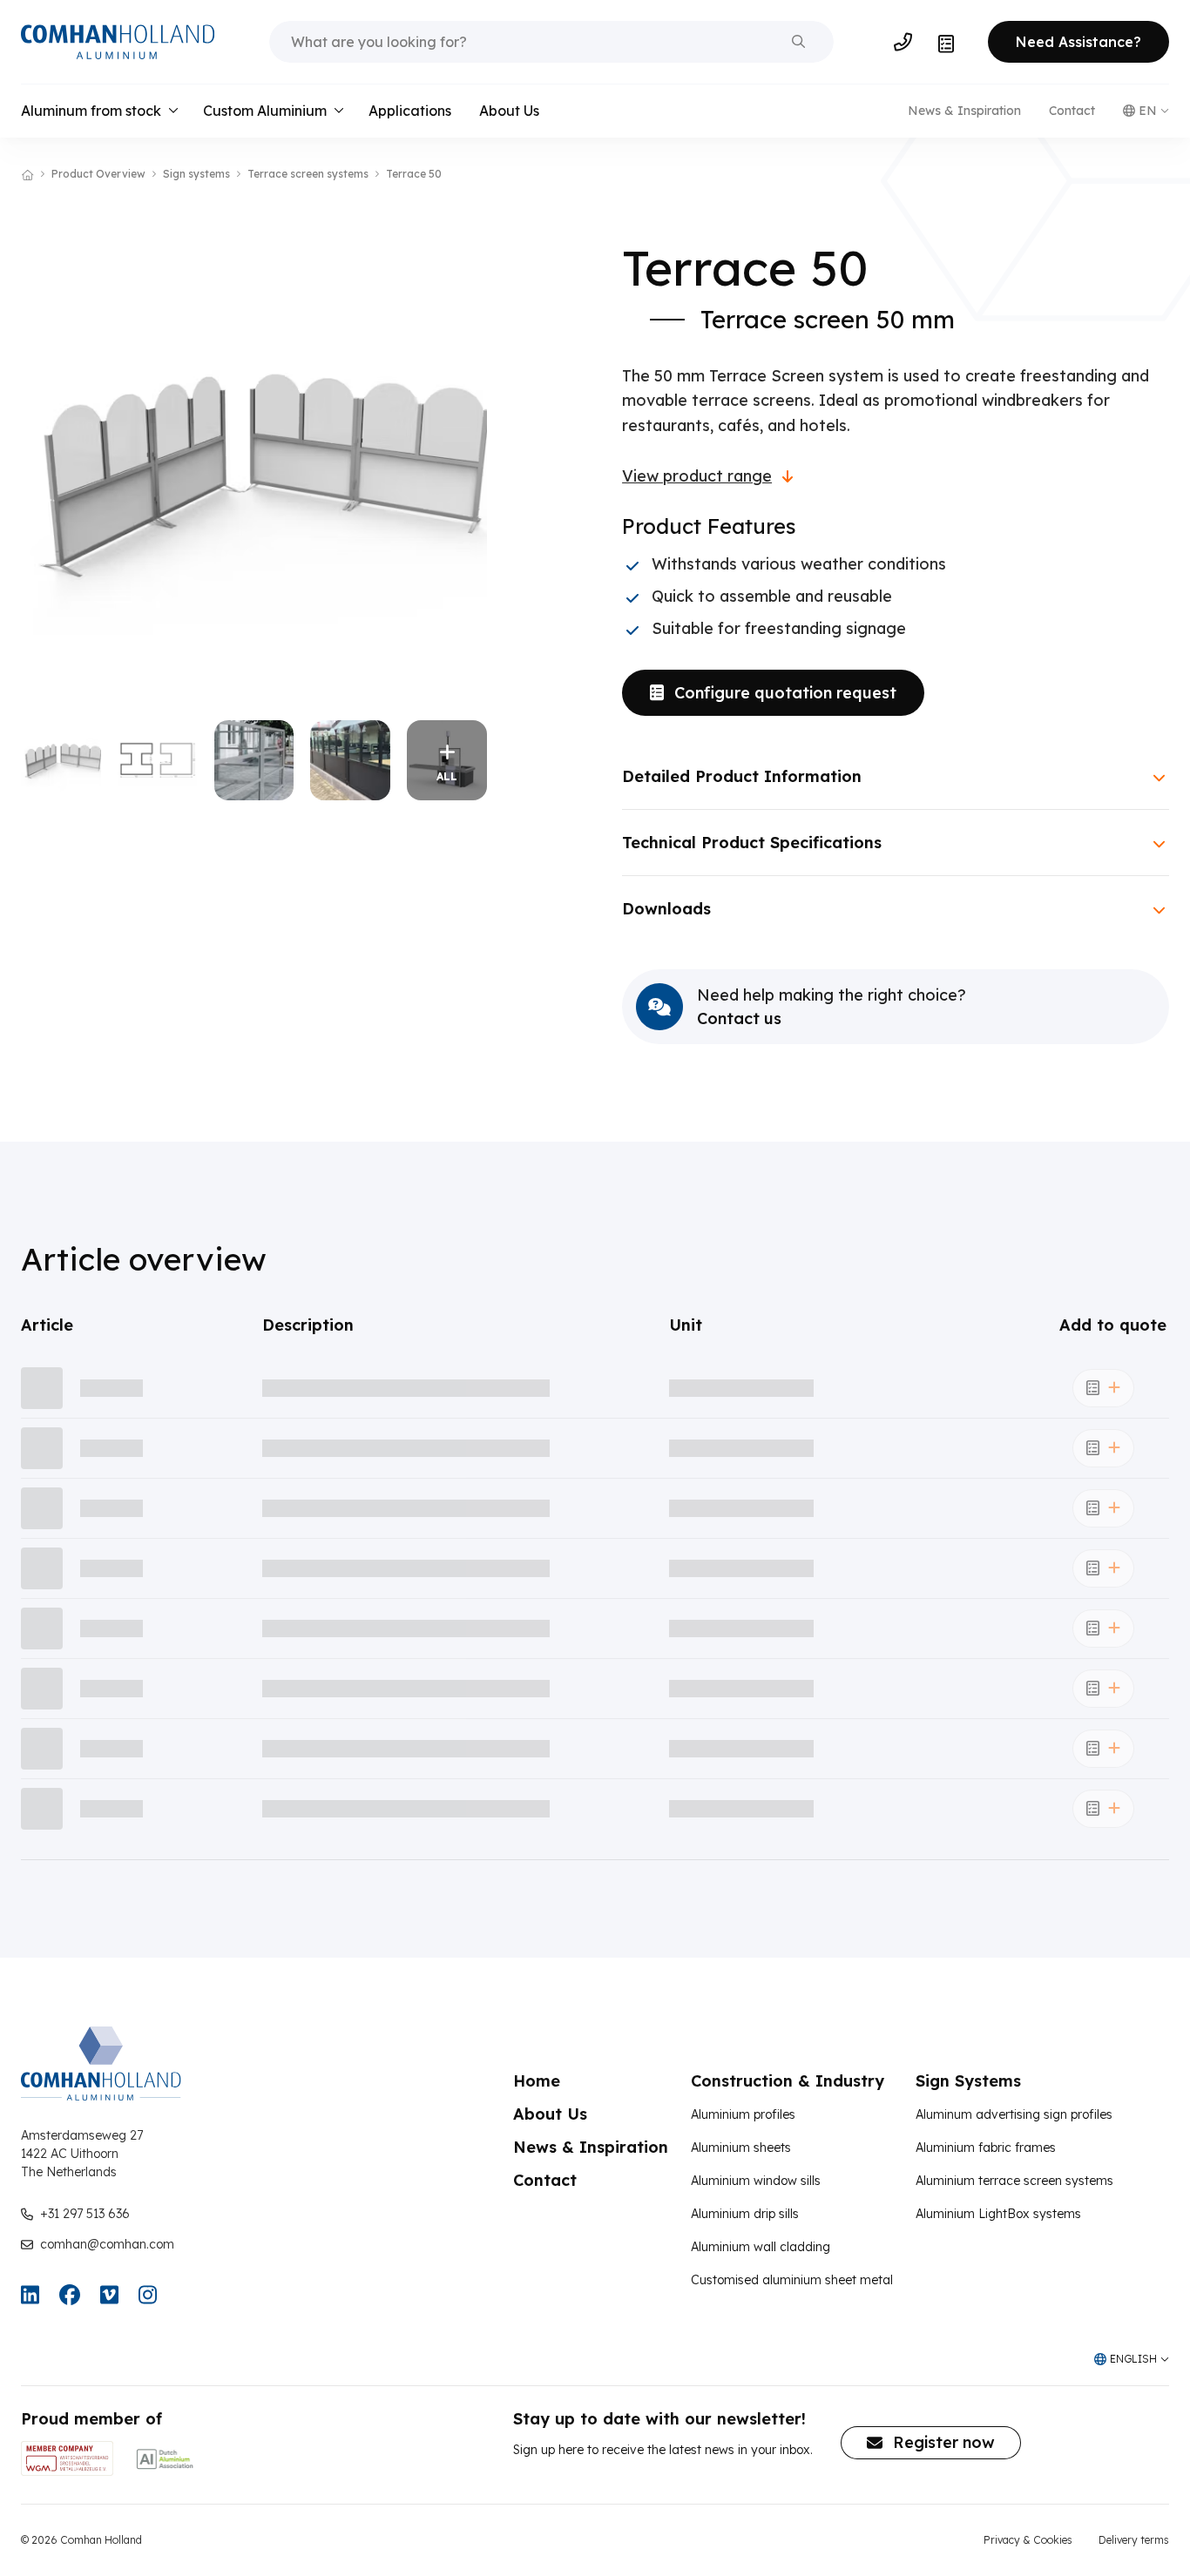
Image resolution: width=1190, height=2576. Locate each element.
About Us (509, 111)
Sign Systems (968, 2081)
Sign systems (196, 174)
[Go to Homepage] (118, 42)
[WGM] (67, 2458)
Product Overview (98, 174)
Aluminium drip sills (745, 2214)
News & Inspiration (964, 111)
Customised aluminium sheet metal (792, 2280)
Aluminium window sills (756, 2181)
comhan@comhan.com (107, 2244)
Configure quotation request (785, 693)
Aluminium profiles (743, 2114)
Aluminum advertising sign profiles (1014, 2114)
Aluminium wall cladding (761, 2247)
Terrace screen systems (308, 174)
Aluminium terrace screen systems (1014, 2181)
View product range (697, 476)
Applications (410, 111)
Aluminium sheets (741, 2148)
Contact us (739, 1019)
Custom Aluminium (265, 111)
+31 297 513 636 (85, 2214)
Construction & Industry (788, 2081)
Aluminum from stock (91, 111)
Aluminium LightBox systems (998, 2214)
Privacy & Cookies (1028, 2540)
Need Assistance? (1078, 42)
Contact (1072, 111)
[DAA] (165, 2458)
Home (537, 2081)
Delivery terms (1134, 2540)
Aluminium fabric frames (986, 2148)
